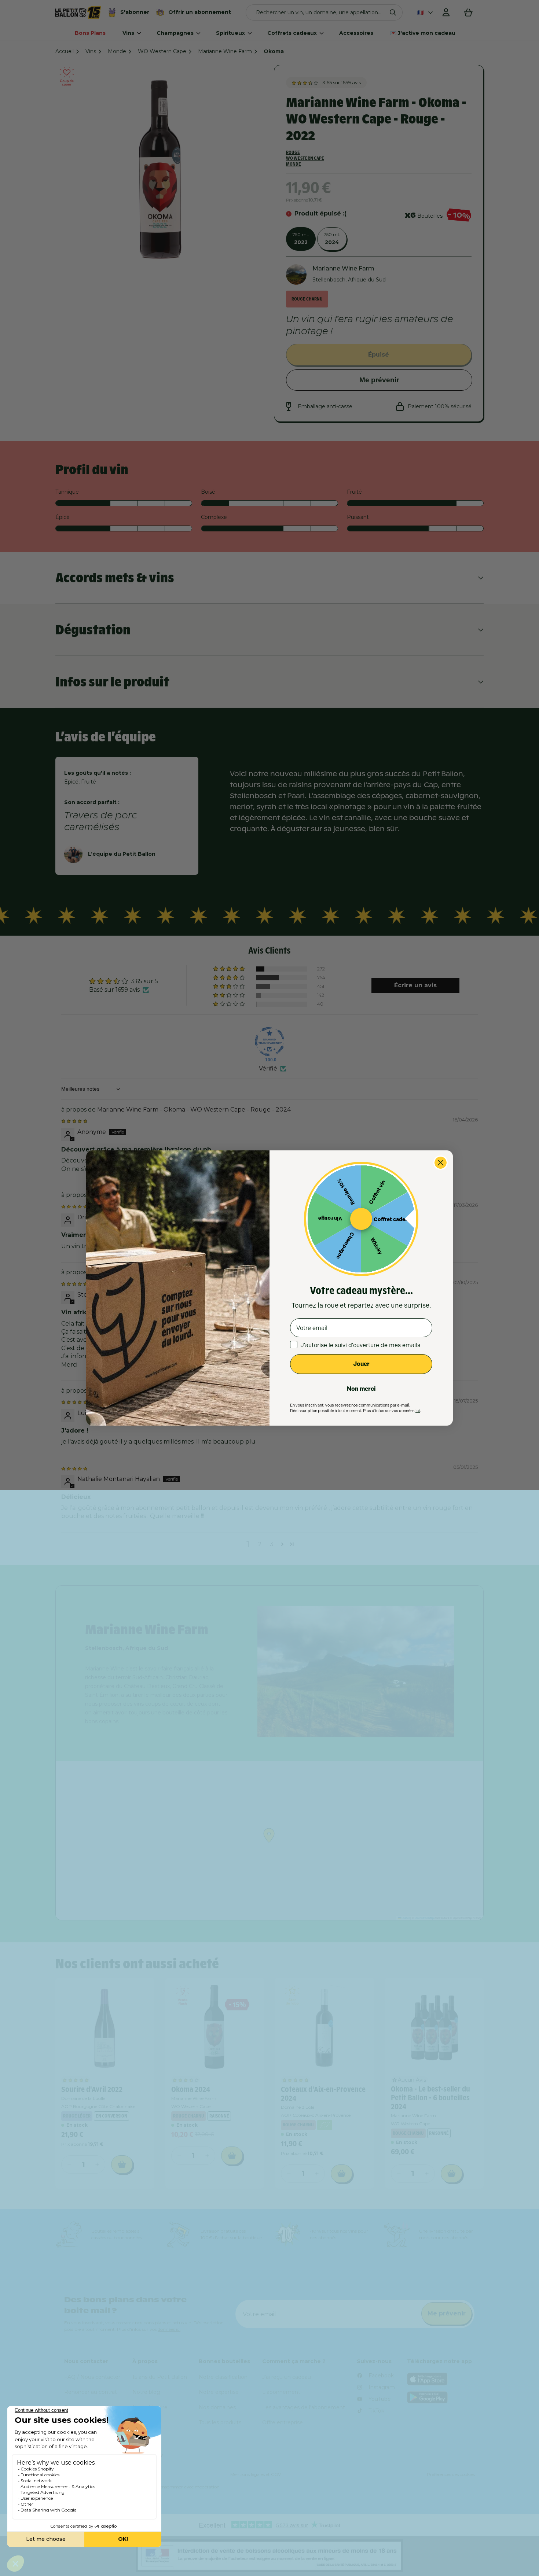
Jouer (361, 1364)
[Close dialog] (441, 1163)
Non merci (361, 1389)
